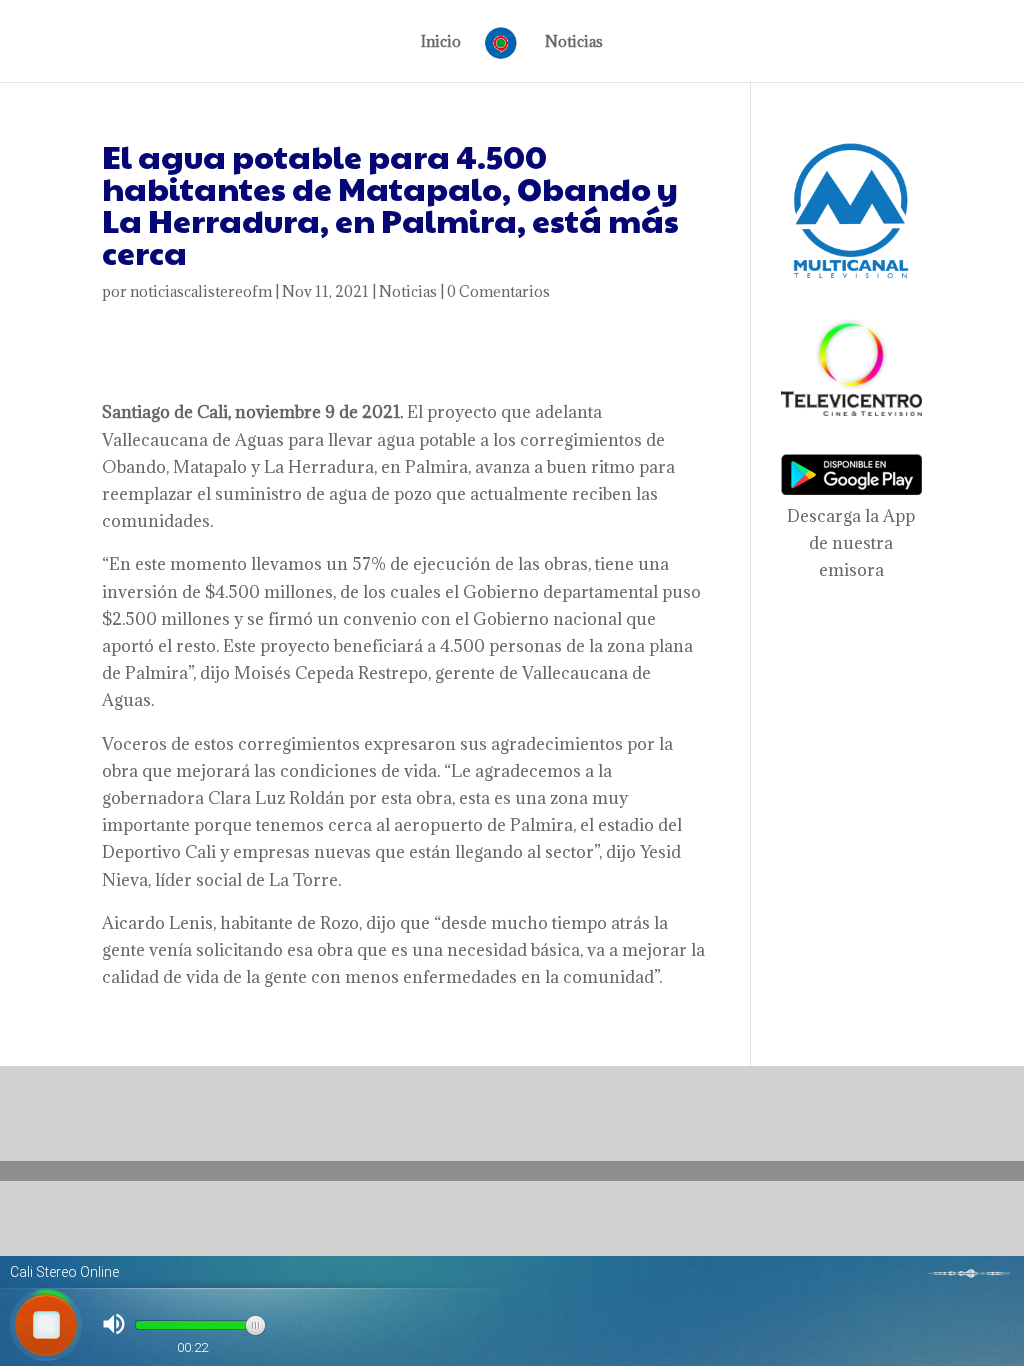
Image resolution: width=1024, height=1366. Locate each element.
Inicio (441, 43)
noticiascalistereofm (201, 291)
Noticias (574, 43)
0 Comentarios (498, 291)
